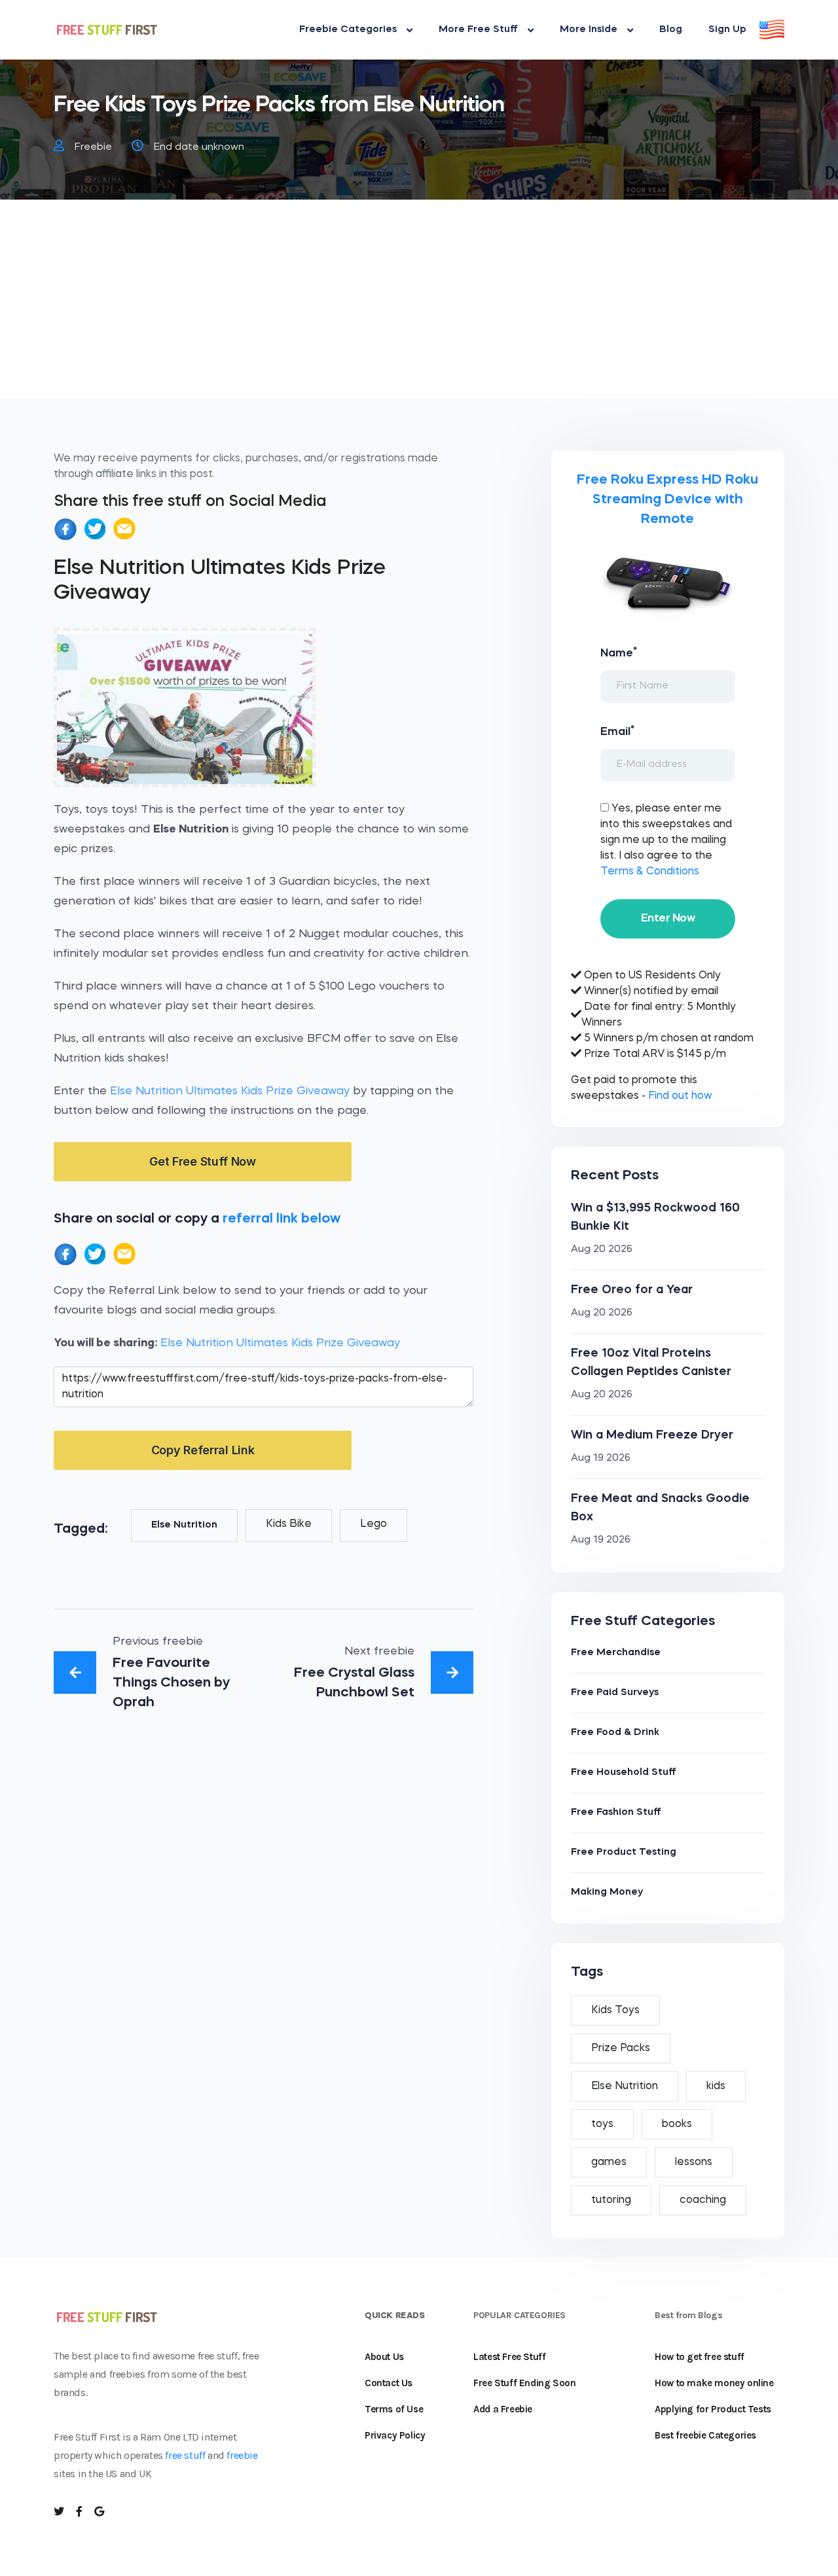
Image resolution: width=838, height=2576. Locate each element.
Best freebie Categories (705, 2435)
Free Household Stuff (624, 1773)
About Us (384, 2357)
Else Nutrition (184, 1525)
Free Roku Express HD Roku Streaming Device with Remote (667, 500)
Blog (671, 30)
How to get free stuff (700, 2357)
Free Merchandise (616, 1653)
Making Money (607, 1892)
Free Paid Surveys (615, 1693)
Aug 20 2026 (602, 1250)
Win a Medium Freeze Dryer (652, 1435)
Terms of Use (394, 2409)
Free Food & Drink (615, 1733)
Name (619, 653)
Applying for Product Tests (713, 2409)
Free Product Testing (624, 1852)
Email (617, 731)
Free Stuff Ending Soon (524, 2383)
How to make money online (714, 2383)
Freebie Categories (348, 30)
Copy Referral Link (203, 1450)
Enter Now (668, 919)
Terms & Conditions (650, 872)
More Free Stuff (478, 30)
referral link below (282, 1219)
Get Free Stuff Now (203, 1161)
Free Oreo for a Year (632, 1290)
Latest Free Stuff (509, 2357)
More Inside (589, 30)
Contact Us (389, 2383)
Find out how (680, 1096)
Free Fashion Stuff (616, 1813)
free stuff (185, 2455)
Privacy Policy (395, 2435)
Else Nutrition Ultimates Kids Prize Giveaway (230, 1091)
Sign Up (727, 30)
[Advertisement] (419, 307)
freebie (242, 2455)
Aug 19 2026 (601, 1458)
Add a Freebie (503, 2409)
